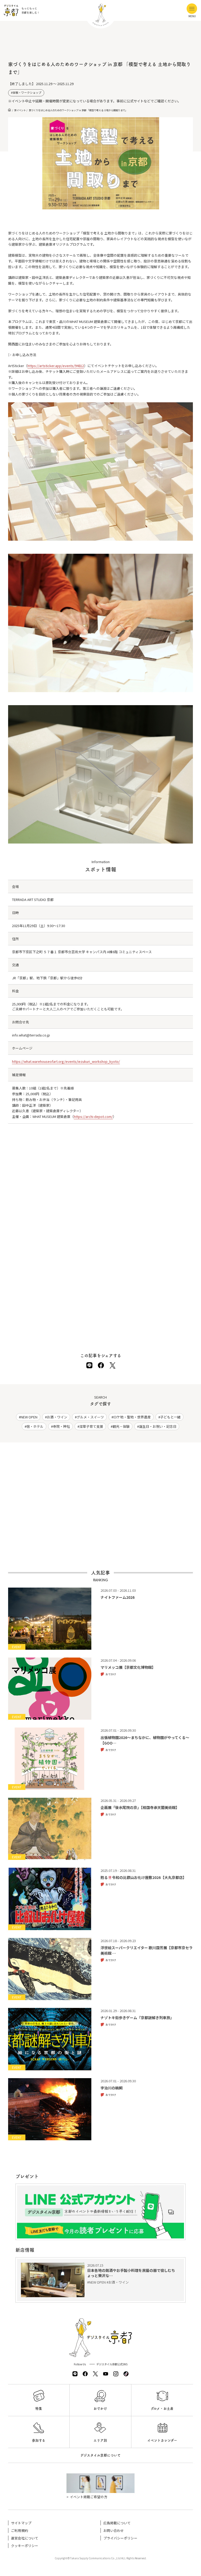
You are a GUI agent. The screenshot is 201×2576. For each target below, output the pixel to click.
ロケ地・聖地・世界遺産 (132, 1417)
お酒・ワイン (57, 1417)
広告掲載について (117, 2523)
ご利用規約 (19, 2530)
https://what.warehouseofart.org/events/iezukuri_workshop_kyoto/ (66, 1061)
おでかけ (100, 2409)
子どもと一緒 (170, 1417)
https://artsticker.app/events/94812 (56, 366)
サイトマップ (21, 2523)
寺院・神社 (61, 1426)
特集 (39, 2409)
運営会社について (25, 2538)
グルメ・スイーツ (90, 1417)
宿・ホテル (35, 1426)
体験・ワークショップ (27, 93)
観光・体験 (121, 1426)
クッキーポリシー (25, 2546)
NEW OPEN (29, 1417)
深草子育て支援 (91, 1426)
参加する (39, 2440)
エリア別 (100, 2440)
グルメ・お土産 (162, 2409)
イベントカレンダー (162, 2440)
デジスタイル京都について (100, 2455)
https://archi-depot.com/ (93, 1116)
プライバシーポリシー (120, 2538)
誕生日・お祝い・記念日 (158, 1426)
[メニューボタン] (192, 9)
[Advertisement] (101, 44)
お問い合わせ (114, 2530)
